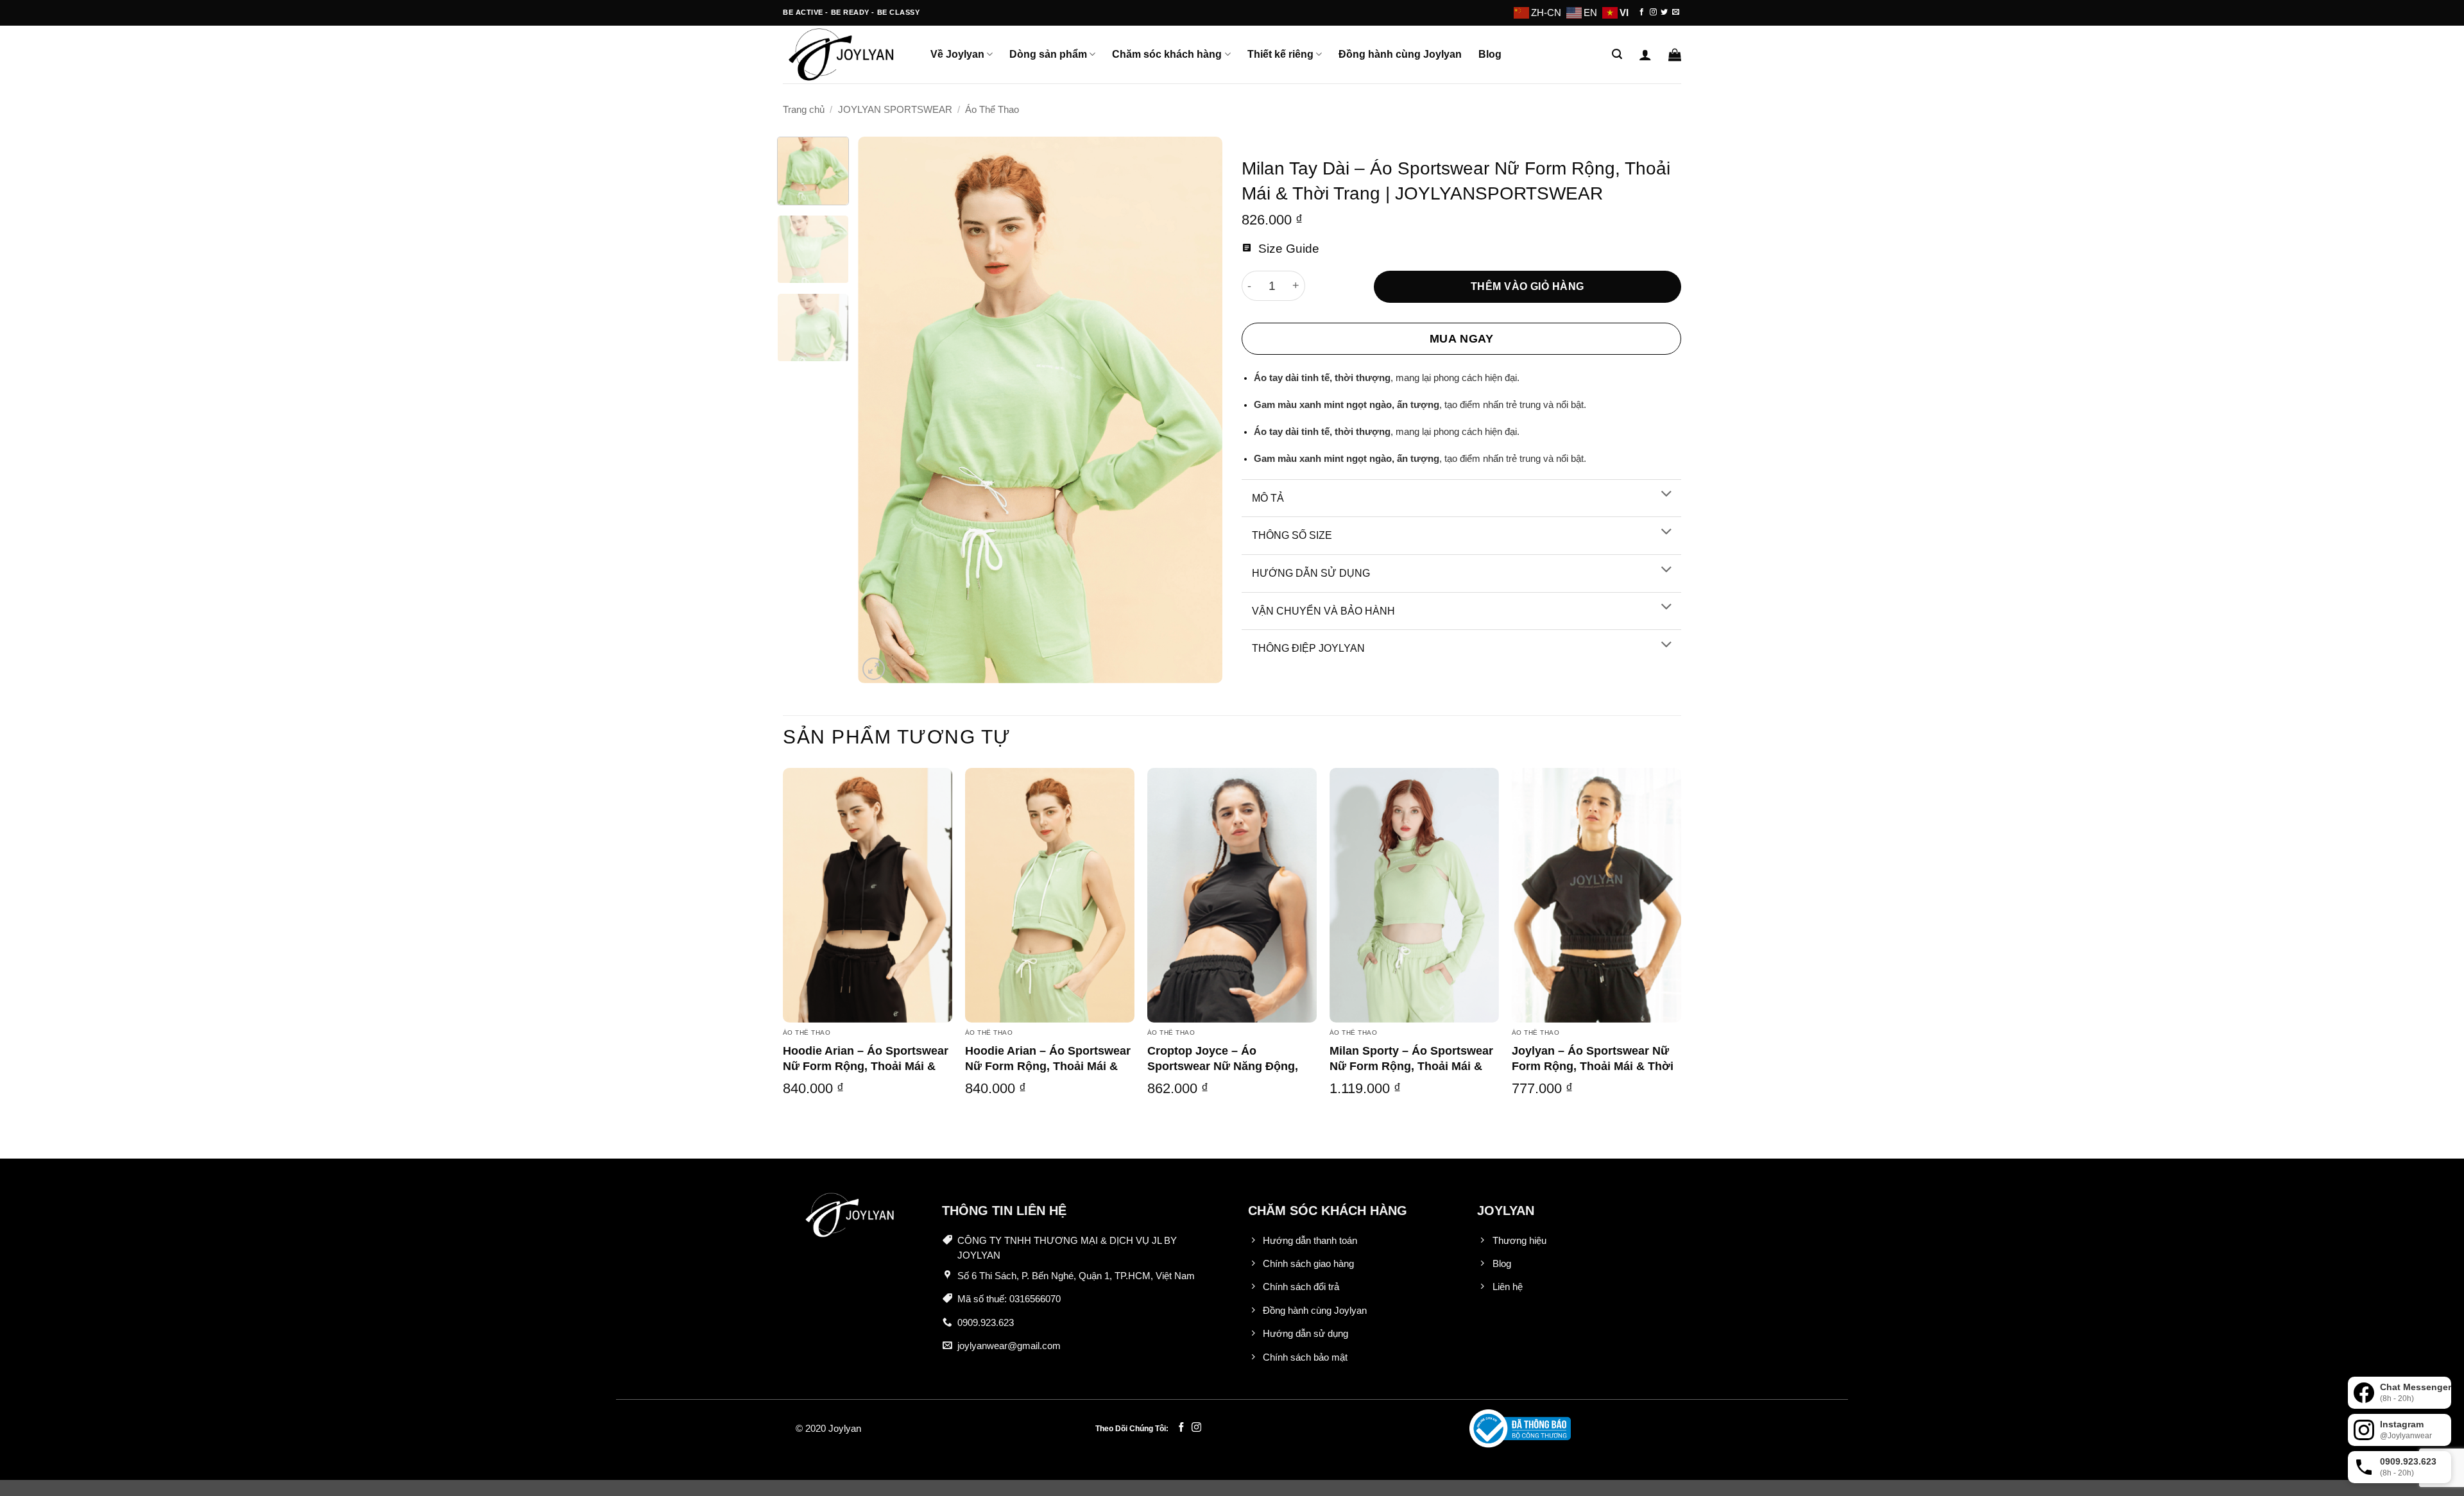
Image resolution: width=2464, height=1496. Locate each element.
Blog (1490, 54)
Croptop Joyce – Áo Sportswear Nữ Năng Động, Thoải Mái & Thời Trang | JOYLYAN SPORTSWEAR (1223, 1073)
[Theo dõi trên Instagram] (1653, 12)
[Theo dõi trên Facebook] (1642, 12)
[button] (1617, 54)
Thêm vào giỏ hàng (1527, 286)
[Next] (1199, 410)
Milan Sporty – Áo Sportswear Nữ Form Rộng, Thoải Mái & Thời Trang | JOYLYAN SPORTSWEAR (1411, 1073)
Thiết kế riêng (1280, 54)
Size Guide (1287, 249)
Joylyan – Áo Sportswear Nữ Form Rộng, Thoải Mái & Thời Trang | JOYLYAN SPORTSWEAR (1593, 1073)
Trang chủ (804, 110)
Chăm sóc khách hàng (1167, 54)
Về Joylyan (957, 54)
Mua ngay (1461, 339)
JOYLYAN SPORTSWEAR (895, 110)
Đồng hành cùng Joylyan (1400, 54)
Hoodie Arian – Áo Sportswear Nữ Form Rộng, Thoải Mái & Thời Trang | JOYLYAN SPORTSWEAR (866, 1073)
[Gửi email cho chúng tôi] (1676, 12)
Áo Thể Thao (992, 110)
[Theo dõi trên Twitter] (1664, 12)
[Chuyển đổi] (1666, 495)
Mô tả (1268, 498)
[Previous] (882, 410)
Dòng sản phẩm (1048, 54)
